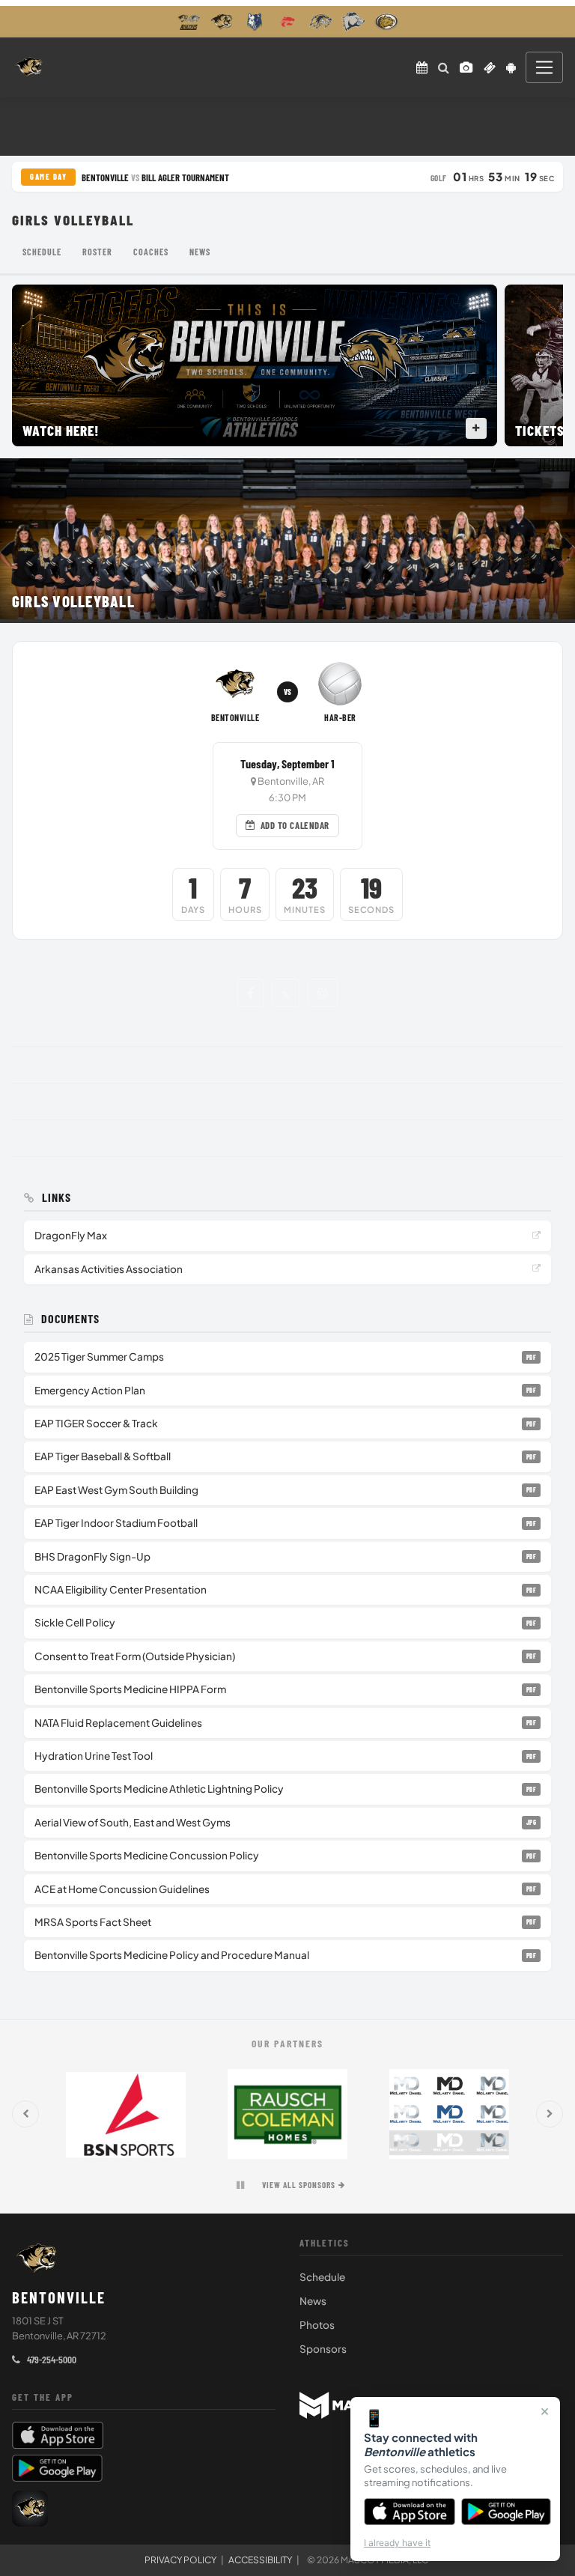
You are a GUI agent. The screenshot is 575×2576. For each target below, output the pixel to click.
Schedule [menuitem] (42, 252)
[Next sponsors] (550, 2114)
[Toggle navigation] (544, 67)
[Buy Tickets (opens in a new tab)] (490, 67)
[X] (286, 993)
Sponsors (323, 2349)
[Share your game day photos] (466, 67)
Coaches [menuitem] (151, 252)
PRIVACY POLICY (180, 2560)
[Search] (444, 67)
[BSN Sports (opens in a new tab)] (126, 2114)
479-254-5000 (51, 2359)
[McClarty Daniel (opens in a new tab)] (449, 2114)
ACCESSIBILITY (260, 2560)
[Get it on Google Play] (506, 2512)
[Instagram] (323, 993)
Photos (317, 2325)
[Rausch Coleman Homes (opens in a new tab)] (287, 2114)
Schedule (322, 2277)
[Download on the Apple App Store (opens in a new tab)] (144, 2435)
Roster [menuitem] (97, 252)
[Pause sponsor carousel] (240, 2185)
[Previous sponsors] (25, 2114)
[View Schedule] (422, 67)
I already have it (397, 2543)
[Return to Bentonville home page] (29, 67)
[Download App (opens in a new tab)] (511, 67)
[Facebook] (250, 993)
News (313, 2301)
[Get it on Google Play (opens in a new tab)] (57, 2468)
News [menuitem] (200, 252)
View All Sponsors (299, 2185)
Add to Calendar (295, 825)
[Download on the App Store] (410, 2512)
